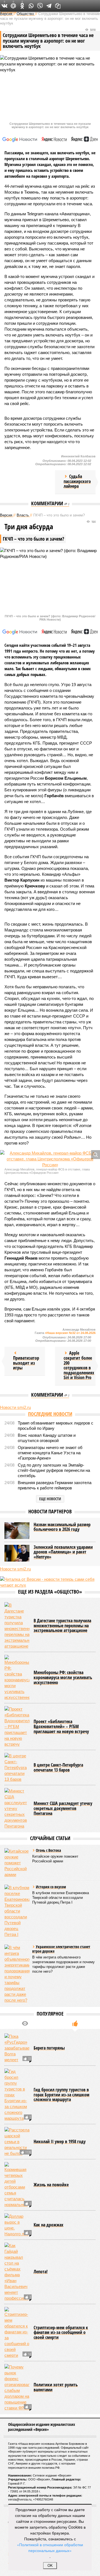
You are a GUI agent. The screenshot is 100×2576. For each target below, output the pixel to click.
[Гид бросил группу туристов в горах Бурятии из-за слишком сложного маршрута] (17, 2095)
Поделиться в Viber (40, 6)
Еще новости (50, 1499)
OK (50, 2566)
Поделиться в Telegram (49, 6)
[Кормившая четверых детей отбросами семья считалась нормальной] (17, 2185)
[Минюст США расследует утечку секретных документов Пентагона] (17, 1808)
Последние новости (50, 1414)
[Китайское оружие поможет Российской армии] (17, 1863)
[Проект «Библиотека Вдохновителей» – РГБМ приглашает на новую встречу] (17, 1727)
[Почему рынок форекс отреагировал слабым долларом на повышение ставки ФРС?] (17, 2387)
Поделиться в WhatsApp (31, 6)
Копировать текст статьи (58, 6)
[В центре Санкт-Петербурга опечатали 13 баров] (17, 1768)
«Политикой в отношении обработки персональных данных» (50, 2547)
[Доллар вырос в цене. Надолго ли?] (17, 2225)
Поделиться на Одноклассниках (22, 6)
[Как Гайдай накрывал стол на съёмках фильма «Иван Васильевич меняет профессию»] (17, 2272)
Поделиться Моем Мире (13, 6)
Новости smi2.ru (15, 1407)
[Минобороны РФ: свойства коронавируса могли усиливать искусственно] (17, 1678)
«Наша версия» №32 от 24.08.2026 (70, 1333)
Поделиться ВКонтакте (4, 6)
